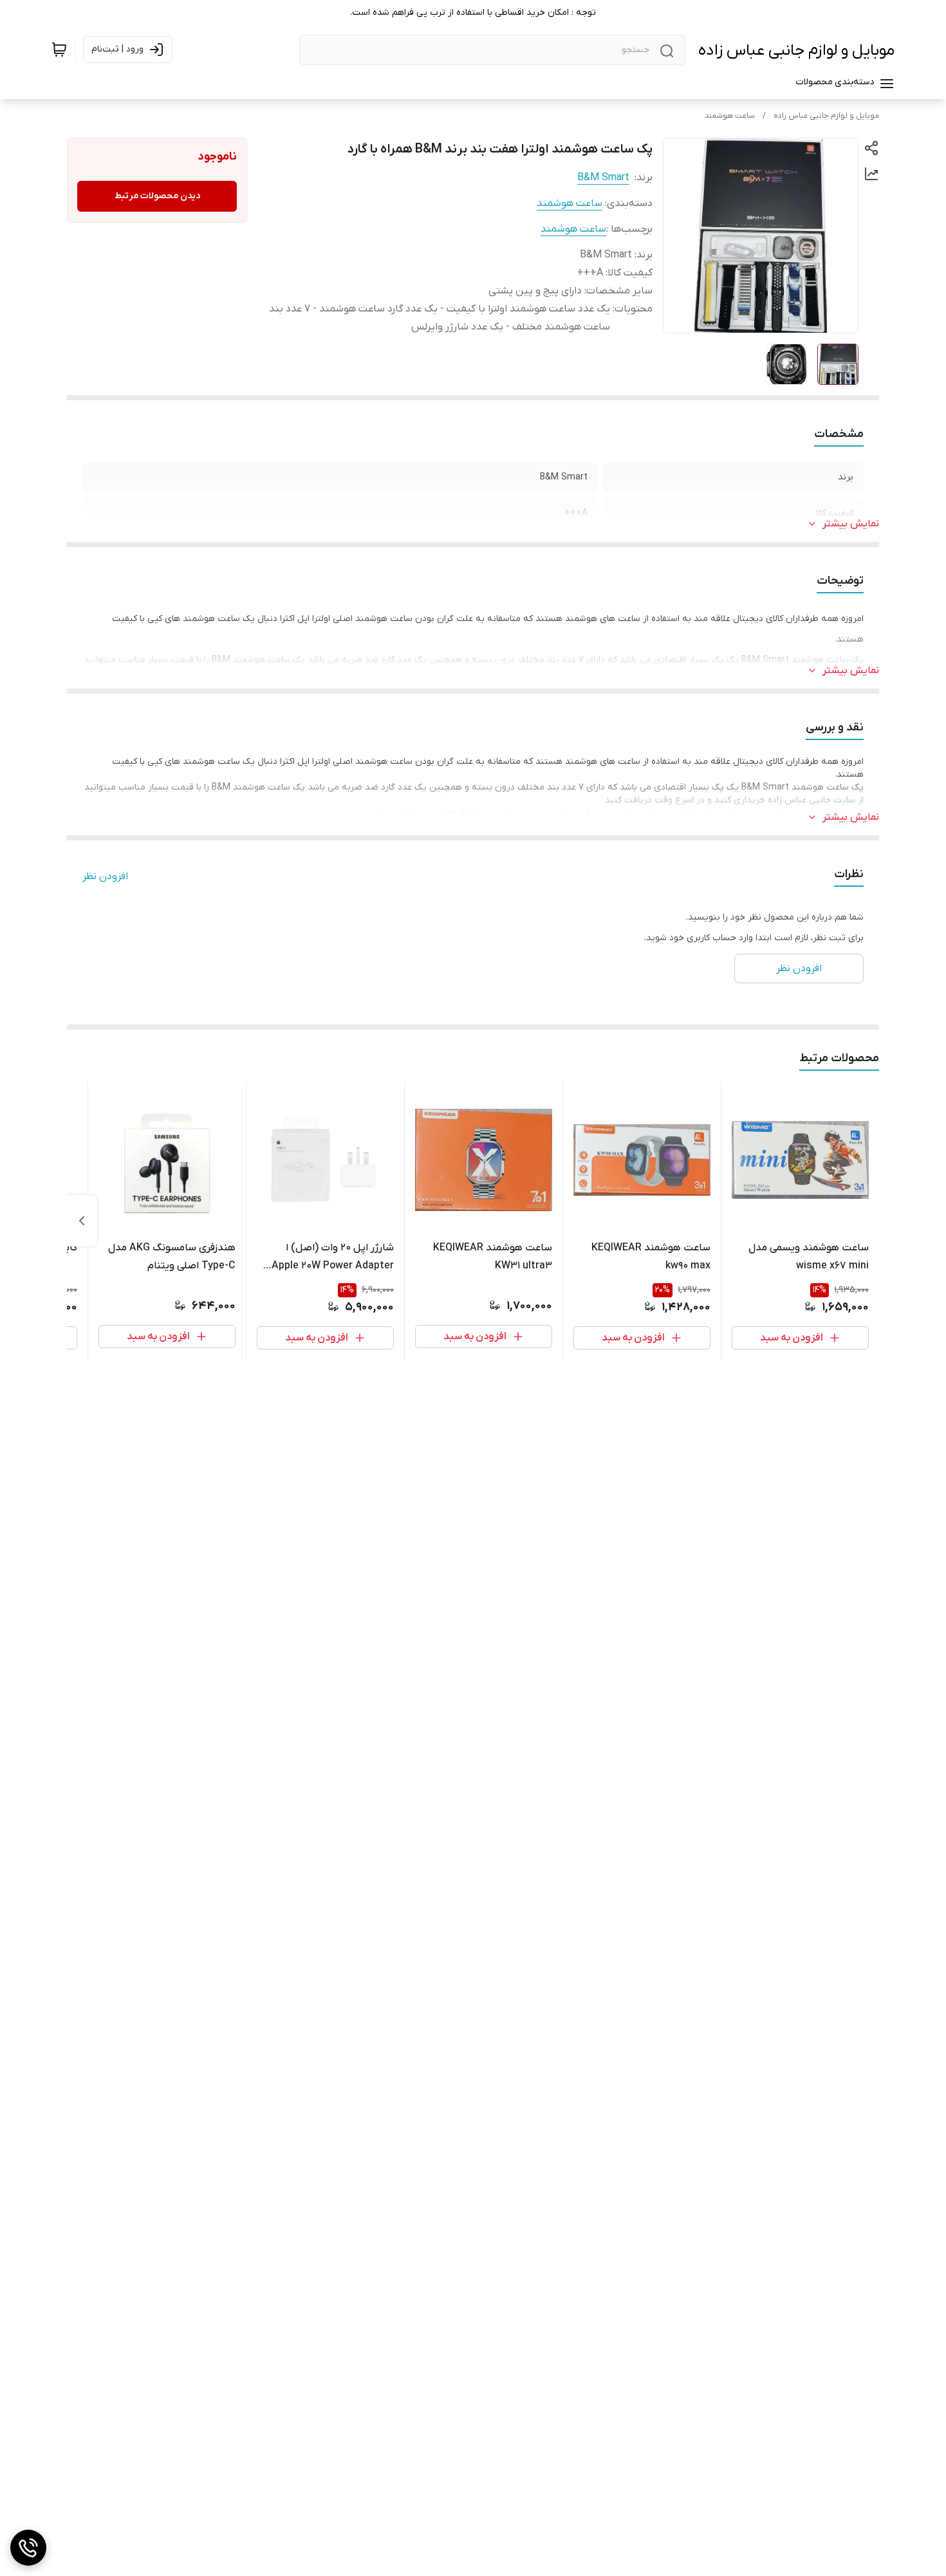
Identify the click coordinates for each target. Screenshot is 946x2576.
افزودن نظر (105, 876)
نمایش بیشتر (851, 524)
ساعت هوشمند (730, 116)
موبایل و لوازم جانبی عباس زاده (796, 51)
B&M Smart (603, 178)
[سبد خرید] (59, 50)
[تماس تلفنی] (28, 2548)
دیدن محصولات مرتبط (157, 196)
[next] (82, 1221)
